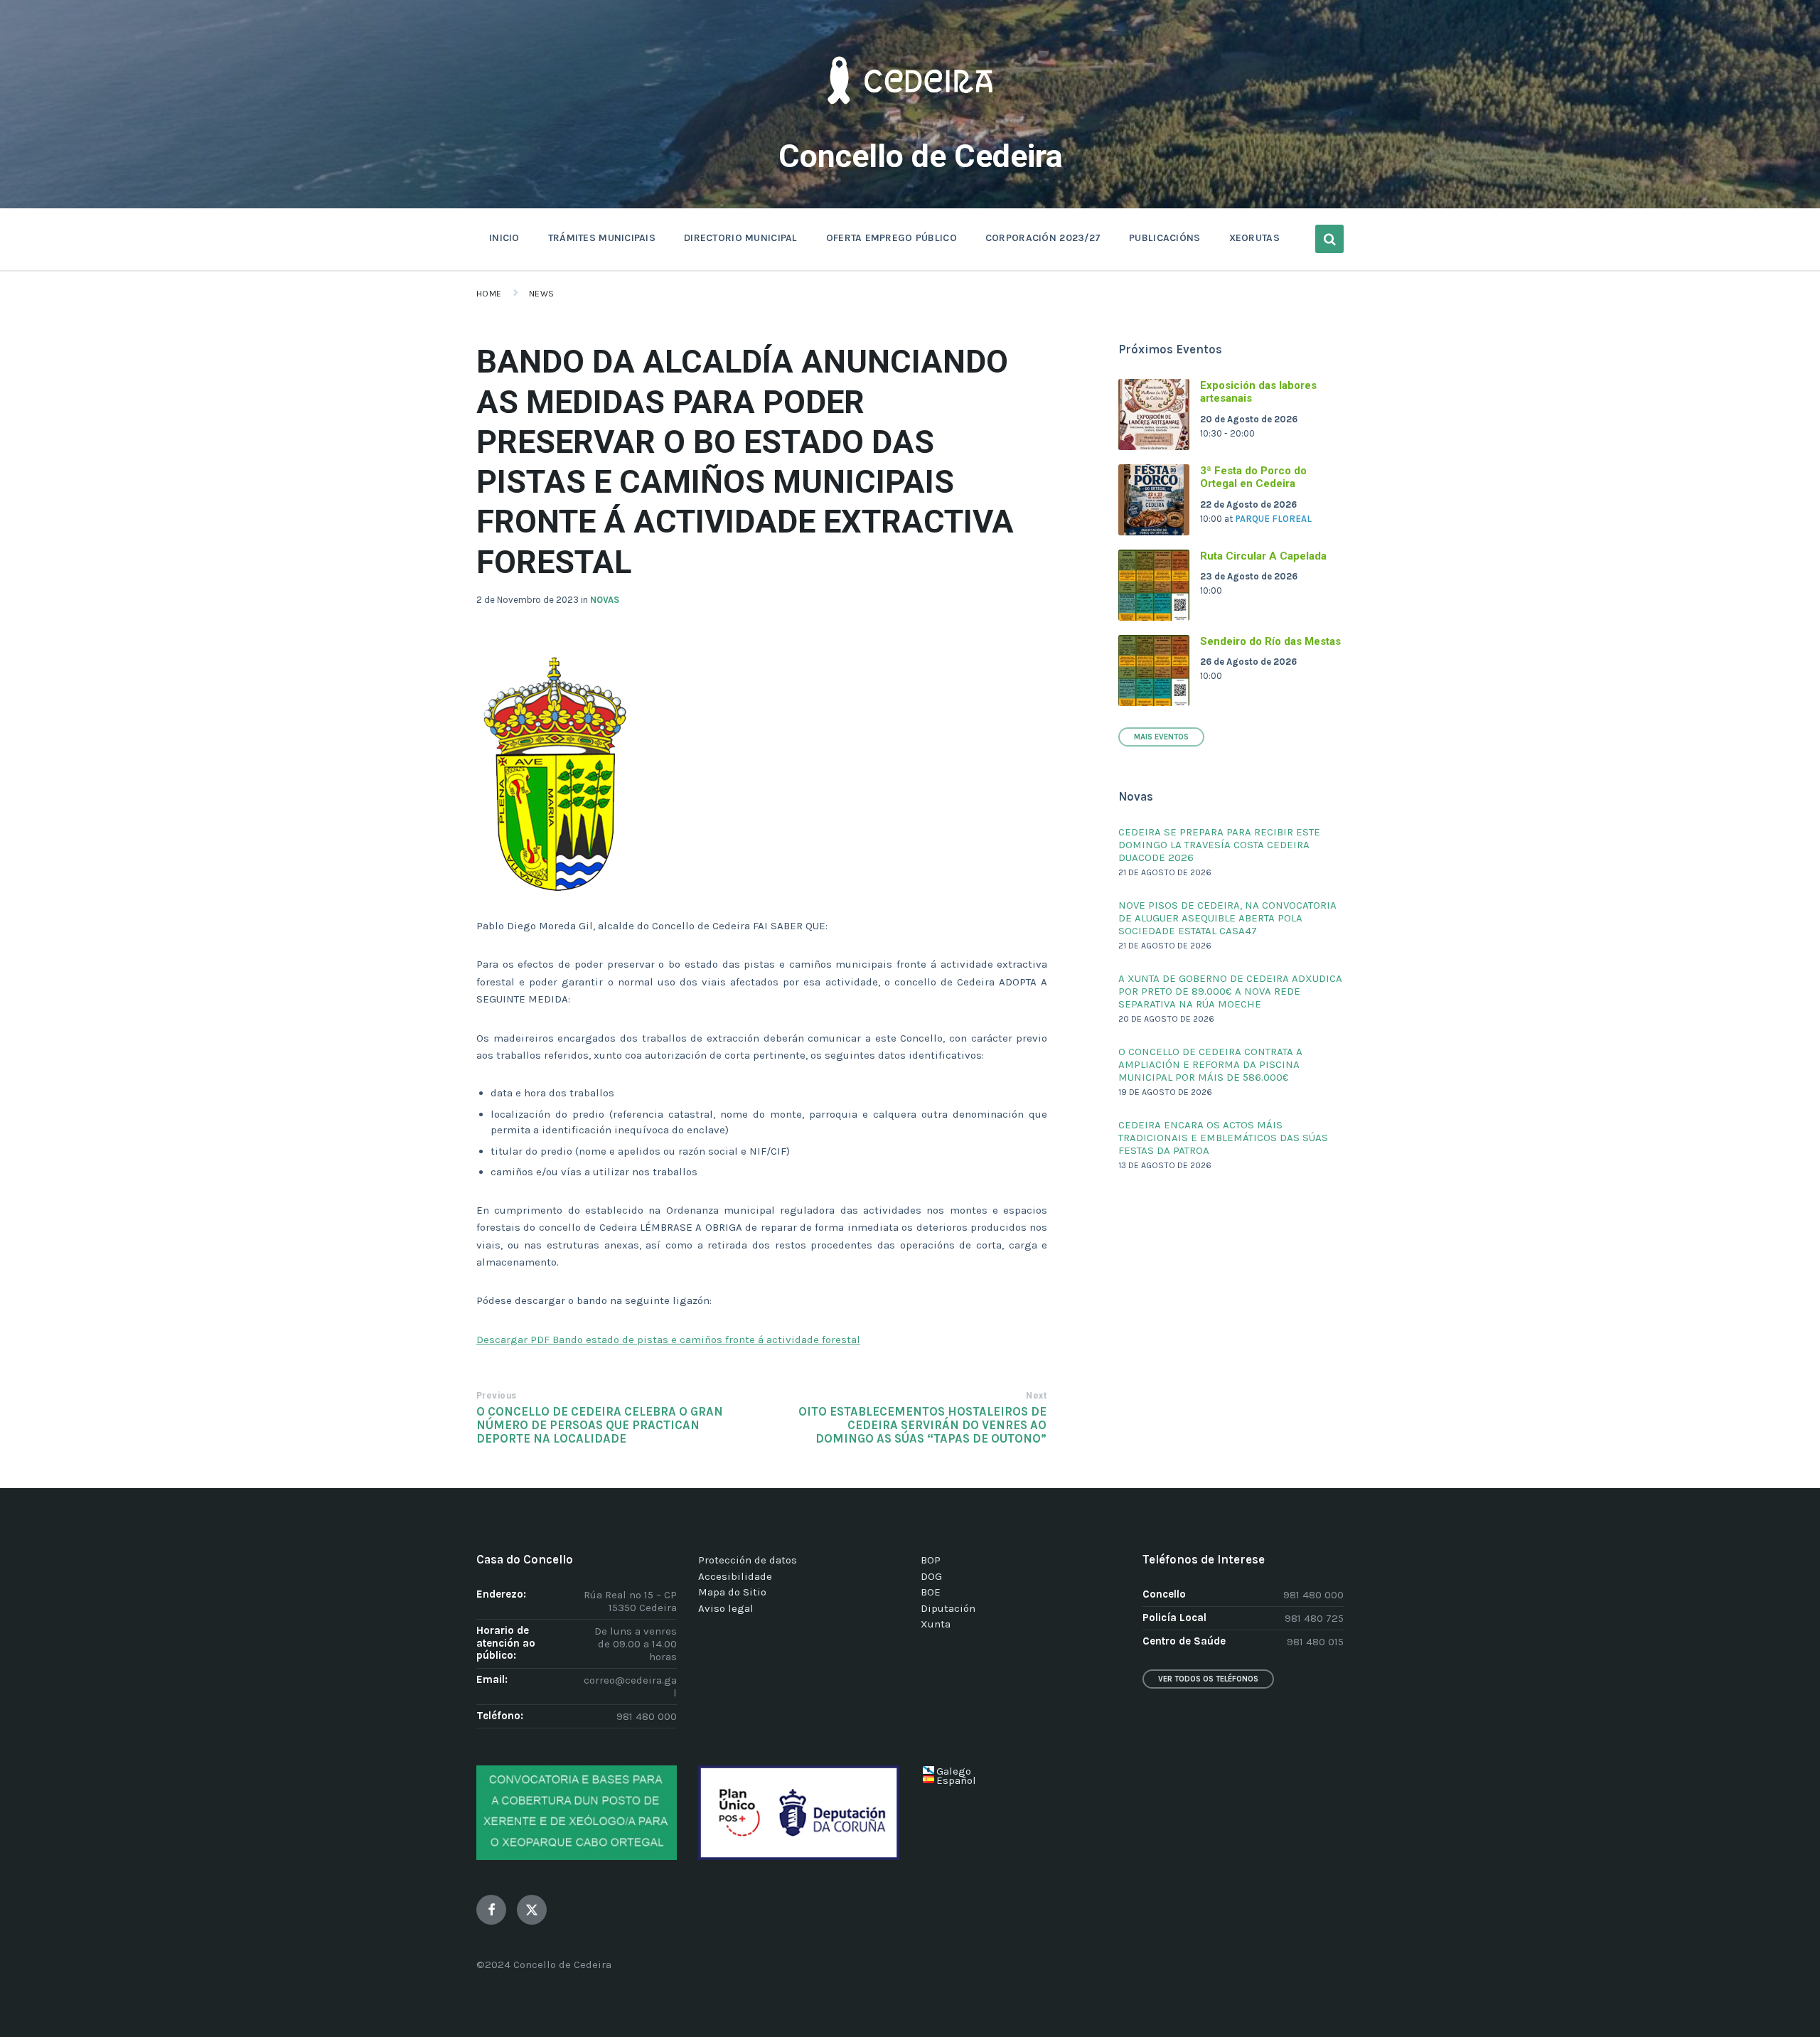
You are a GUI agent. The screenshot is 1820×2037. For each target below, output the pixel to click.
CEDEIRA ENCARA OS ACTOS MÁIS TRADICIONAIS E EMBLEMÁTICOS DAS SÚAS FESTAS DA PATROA (1223, 1138)
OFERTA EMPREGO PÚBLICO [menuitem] (892, 238)
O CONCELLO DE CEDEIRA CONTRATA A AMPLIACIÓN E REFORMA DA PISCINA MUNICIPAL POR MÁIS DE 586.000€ (1210, 1064)
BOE (931, 1592)
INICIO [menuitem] (504, 238)
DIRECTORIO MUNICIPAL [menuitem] (741, 238)
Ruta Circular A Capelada (1263, 556)
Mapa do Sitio (732, 1592)
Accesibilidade (735, 1576)
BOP (931, 1560)
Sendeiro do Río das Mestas (1270, 641)
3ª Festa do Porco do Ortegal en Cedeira (1253, 477)
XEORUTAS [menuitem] (1254, 238)
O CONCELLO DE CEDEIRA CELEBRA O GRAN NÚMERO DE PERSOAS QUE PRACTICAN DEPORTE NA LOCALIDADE (600, 1425)
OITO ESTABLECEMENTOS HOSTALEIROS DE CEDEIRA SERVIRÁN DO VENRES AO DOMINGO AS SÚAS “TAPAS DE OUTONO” (922, 1425)
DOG (931, 1576)
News (542, 294)
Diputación (948, 1608)
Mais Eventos (1161, 737)
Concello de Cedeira (921, 156)
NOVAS (605, 600)
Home (489, 294)
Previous (497, 1396)
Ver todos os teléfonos (1208, 1679)
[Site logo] (910, 125)
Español (956, 1780)
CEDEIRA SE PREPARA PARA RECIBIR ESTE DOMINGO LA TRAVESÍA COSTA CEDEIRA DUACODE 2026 (1219, 845)
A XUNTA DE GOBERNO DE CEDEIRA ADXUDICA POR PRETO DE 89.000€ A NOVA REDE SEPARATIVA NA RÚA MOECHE (1230, 991)
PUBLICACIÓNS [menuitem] (1165, 238)
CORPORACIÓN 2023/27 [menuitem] (1043, 238)
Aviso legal (726, 1608)
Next (1036, 1396)
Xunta (936, 1624)
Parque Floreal (1273, 519)
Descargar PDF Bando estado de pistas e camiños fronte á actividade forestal (668, 1340)
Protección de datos (748, 1560)
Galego (954, 1771)
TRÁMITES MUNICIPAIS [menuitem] (602, 238)
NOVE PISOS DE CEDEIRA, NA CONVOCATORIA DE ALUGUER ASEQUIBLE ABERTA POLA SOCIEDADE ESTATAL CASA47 (1227, 918)
